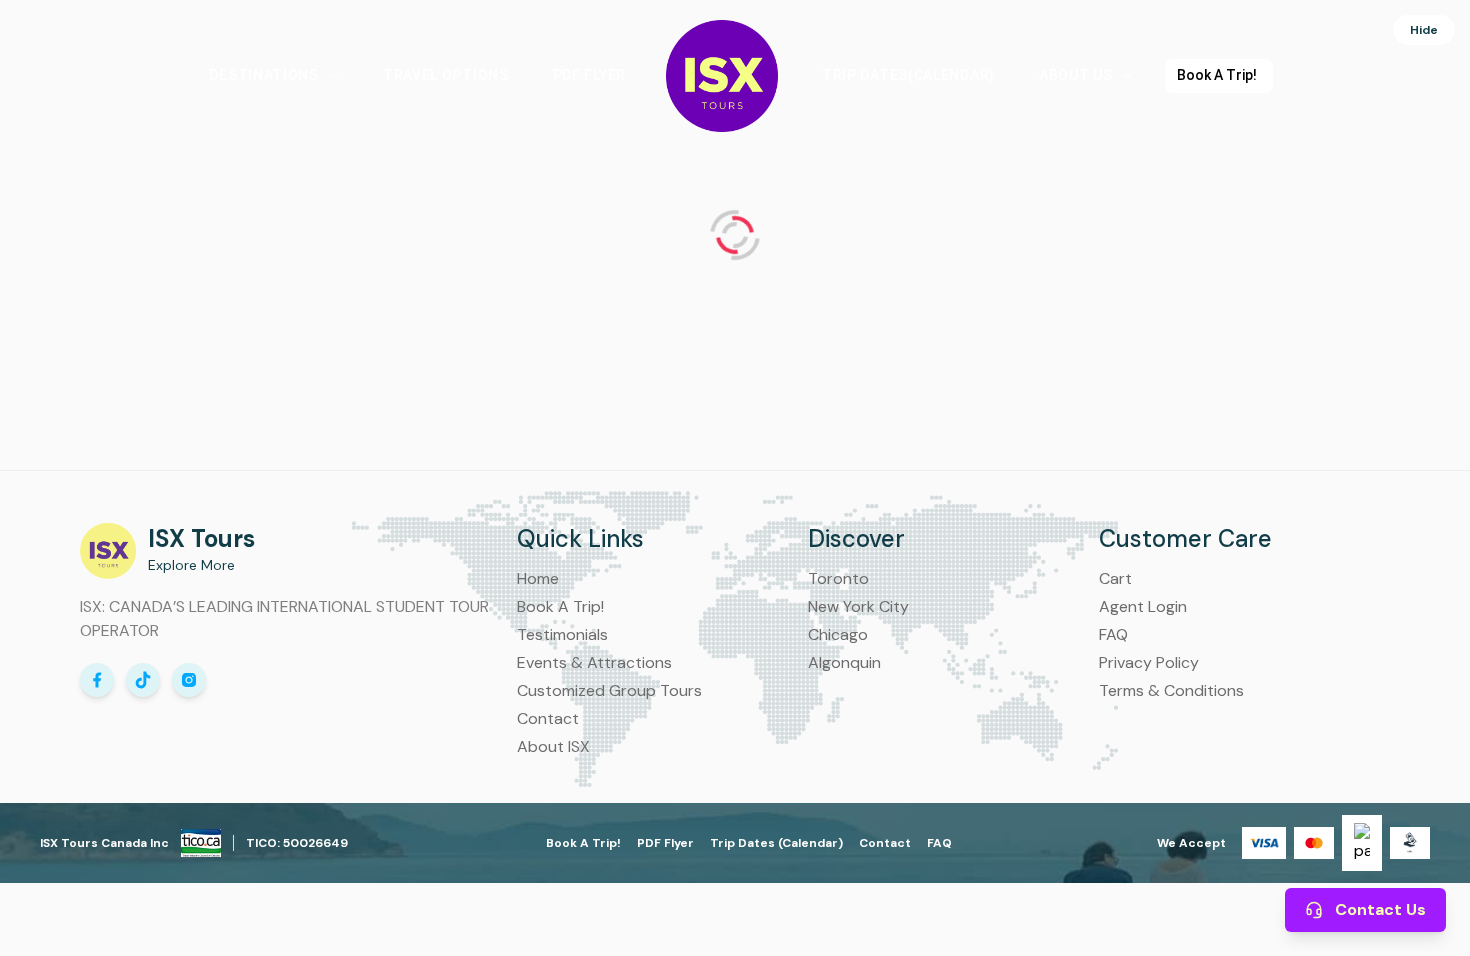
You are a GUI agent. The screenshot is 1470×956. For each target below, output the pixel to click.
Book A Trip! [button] (1217, 75)
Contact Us (1380, 909)
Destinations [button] (263, 75)
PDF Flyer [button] (589, 75)
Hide (1424, 30)
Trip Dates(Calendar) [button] (908, 75)
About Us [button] (1076, 75)
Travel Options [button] (446, 75)
